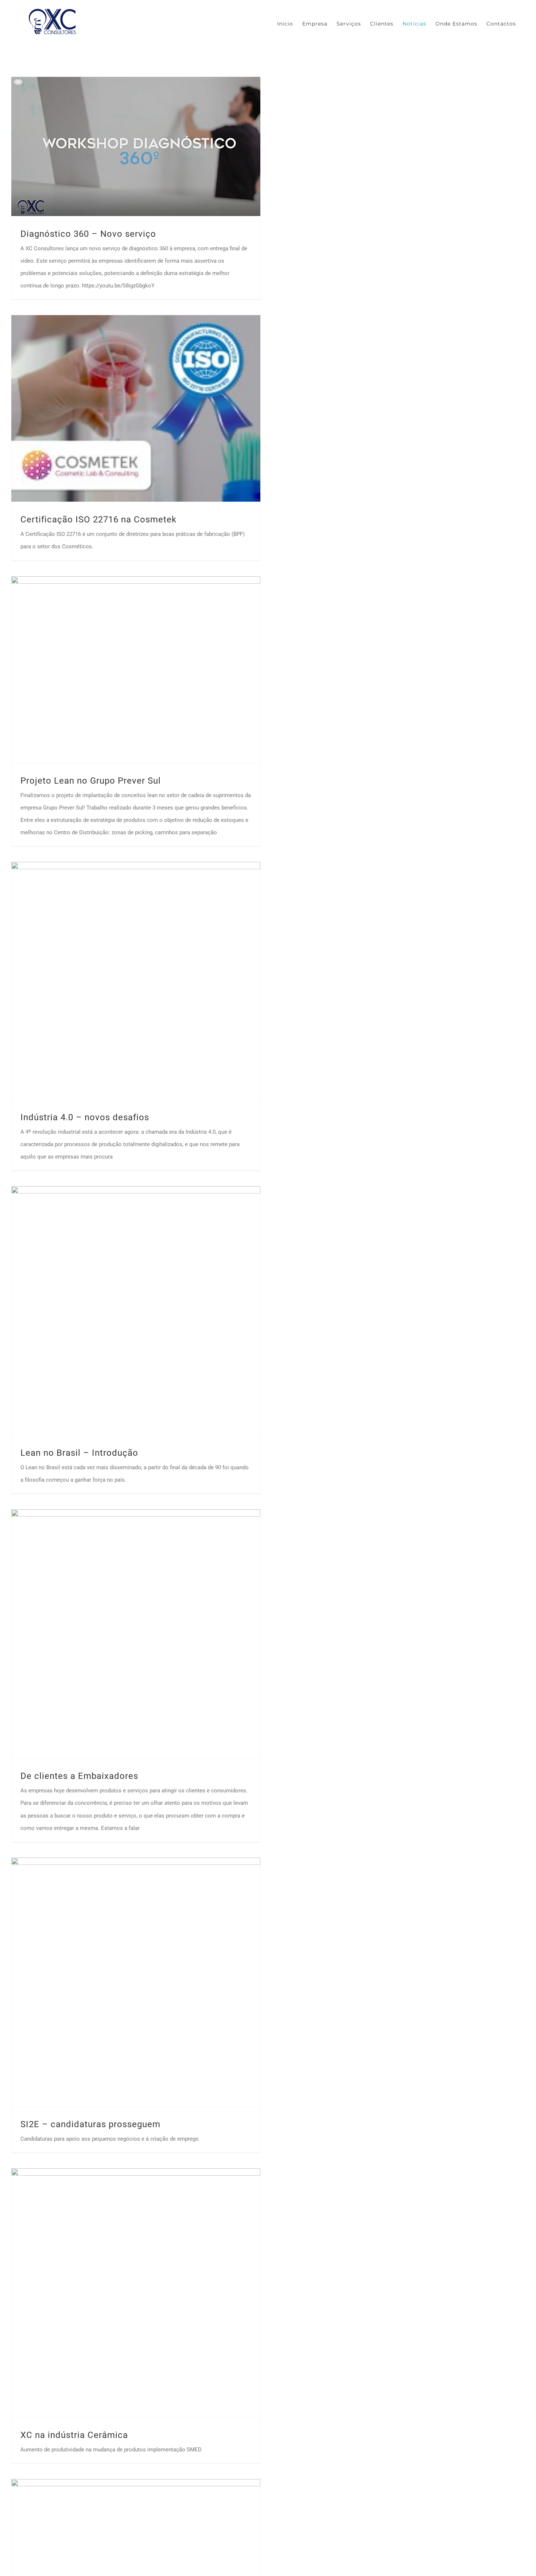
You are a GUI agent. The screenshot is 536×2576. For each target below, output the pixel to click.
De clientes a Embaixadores (79, 1776)
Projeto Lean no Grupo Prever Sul (91, 781)
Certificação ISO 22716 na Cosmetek (98, 519)
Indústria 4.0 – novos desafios (85, 1117)
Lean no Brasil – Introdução (79, 1453)
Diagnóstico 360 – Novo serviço (88, 234)
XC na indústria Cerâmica (74, 2435)
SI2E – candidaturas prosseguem (90, 2124)
